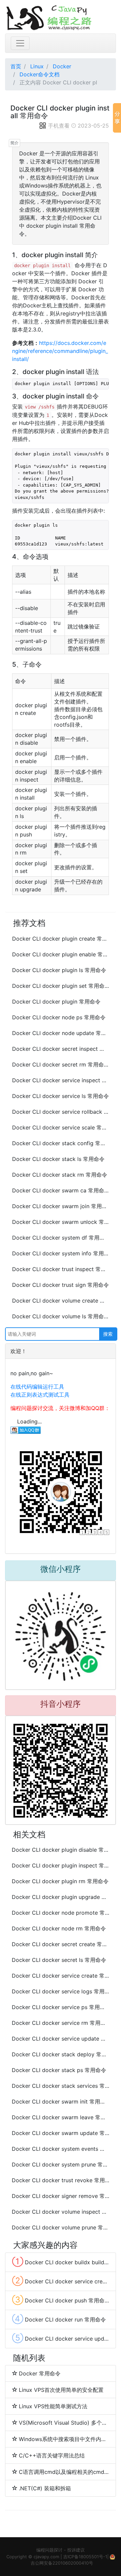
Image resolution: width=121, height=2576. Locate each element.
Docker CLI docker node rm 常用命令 (59, 1928)
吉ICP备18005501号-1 (85, 2557)
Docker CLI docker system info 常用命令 (61, 1253)
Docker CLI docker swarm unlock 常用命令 (61, 1222)
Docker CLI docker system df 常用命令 (61, 1238)
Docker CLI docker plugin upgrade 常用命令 (61, 1897)
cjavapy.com (46, 2557)
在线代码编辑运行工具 (37, 1387)
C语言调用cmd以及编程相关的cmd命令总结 (64, 2472)
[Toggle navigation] (20, 43)
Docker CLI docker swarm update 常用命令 (61, 2133)
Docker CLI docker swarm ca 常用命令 (61, 1190)
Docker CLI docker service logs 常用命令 (61, 1991)
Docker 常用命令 (40, 2373)
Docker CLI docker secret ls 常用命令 (59, 1960)
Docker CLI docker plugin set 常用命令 (61, 986)
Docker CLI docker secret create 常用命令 (61, 1944)
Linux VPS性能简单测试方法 (53, 2406)
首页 (16, 66)
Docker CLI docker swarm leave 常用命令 (61, 2117)
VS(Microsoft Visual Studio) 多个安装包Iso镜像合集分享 (64, 2423)
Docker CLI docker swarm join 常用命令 (61, 1206)
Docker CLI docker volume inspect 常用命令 (61, 2212)
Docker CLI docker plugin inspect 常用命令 (61, 1865)
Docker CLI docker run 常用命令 (59, 2319)
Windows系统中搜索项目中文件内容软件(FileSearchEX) (64, 2439)
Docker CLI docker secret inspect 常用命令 (61, 1049)
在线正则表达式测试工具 (40, 1395)
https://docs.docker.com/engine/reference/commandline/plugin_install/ (60, 351)
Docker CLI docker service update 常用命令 (61, 2039)
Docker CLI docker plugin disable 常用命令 (61, 1850)
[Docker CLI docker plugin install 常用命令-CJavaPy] (61, 17)
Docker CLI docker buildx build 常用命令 (61, 2262)
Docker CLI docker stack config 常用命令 (61, 1143)
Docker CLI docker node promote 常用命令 (61, 1913)
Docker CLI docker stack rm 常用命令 (60, 1175)
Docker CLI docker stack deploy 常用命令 (61, 2054)
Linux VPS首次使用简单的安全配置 (61, 2390)
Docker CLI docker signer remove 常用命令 (61, 2196)
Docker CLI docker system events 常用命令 (61, 2149)
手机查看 (59, 126)
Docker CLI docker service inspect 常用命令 (61, 1080)
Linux (37, 66)
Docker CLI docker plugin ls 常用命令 (59, 970)
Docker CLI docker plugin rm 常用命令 (60, 1881)
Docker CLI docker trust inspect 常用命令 (61, 1269)
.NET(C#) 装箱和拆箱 (45, 2488)
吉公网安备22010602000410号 (62, 2563)
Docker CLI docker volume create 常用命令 (61, 1301)
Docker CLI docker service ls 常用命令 (61, 1096)
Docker (62, 66)
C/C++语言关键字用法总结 (52, 2455)
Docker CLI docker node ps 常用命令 (59, 1017)
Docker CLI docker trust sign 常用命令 (61, 1285)
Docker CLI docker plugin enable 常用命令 (61, 954)
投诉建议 (76, 2550)
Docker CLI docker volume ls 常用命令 (61, 1316)
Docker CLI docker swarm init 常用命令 (61, 2102)
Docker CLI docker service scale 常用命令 (61, 1127)
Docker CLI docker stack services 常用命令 (61, 2086)
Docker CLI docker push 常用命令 (61, 2300)
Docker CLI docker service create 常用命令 (61, 1976)
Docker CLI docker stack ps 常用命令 (59, 2070)
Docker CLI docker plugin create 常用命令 (61, 939)
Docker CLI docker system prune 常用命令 (61, 2164)
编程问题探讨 (49, 2550)
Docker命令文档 (39, 74)
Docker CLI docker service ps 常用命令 (61, 2007)
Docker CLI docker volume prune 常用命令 (61, 2227)
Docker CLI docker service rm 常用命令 (61, 2023)
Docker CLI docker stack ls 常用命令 (58, 1159)
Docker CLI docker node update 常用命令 (61, 1033)
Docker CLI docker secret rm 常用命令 (61, 1064)
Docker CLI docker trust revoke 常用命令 (61, 2180)
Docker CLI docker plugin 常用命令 (56, 1002)
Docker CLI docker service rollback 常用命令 (61, 1112)
